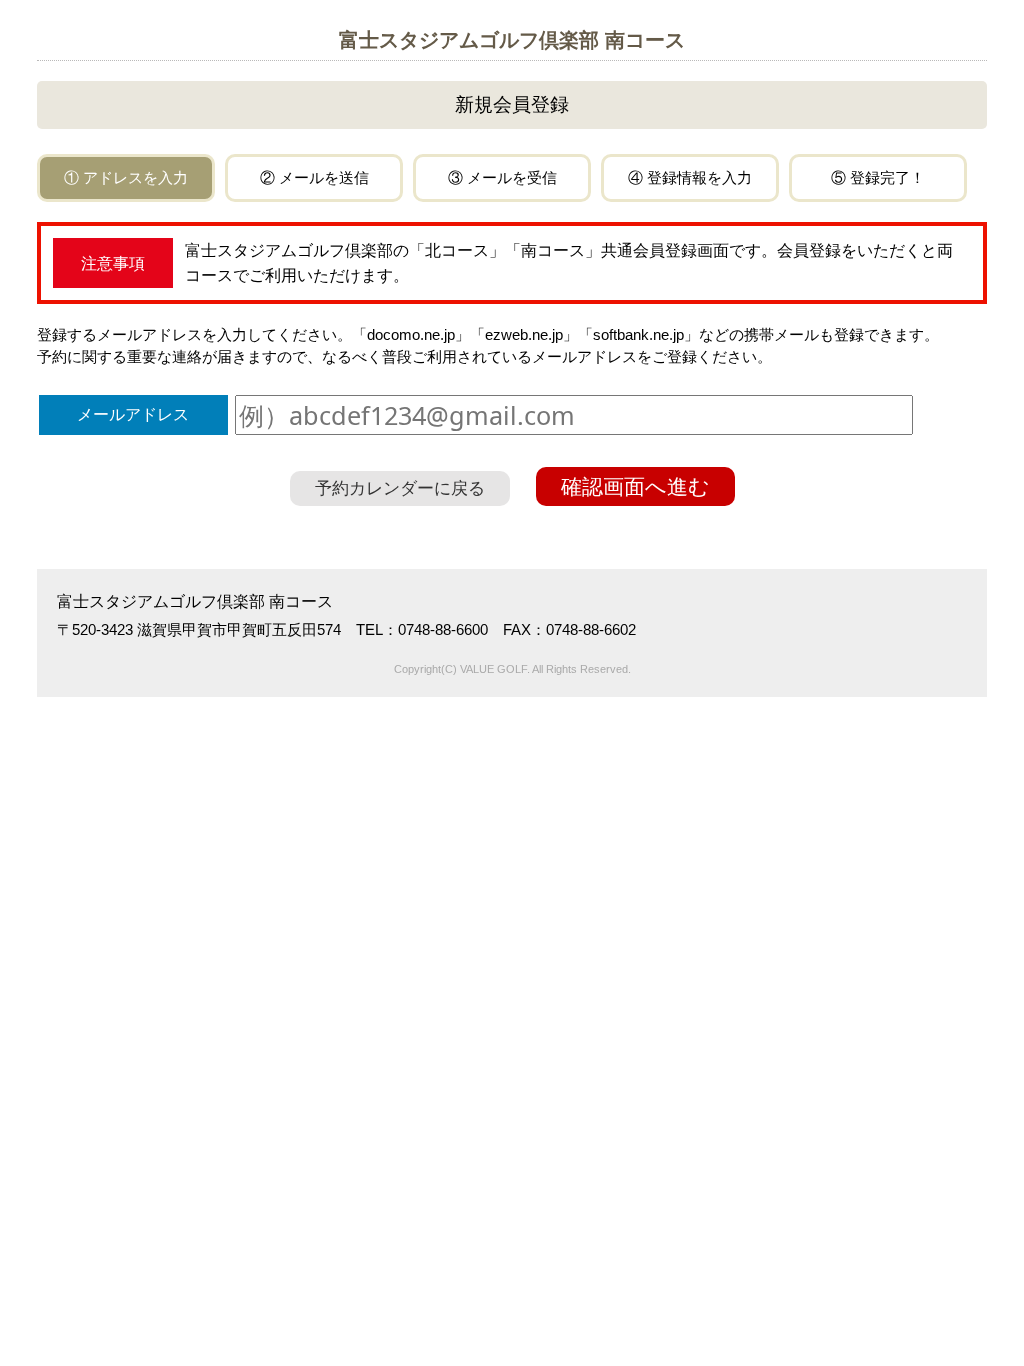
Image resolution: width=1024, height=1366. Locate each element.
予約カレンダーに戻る (400, 488)
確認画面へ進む (635, 486)
